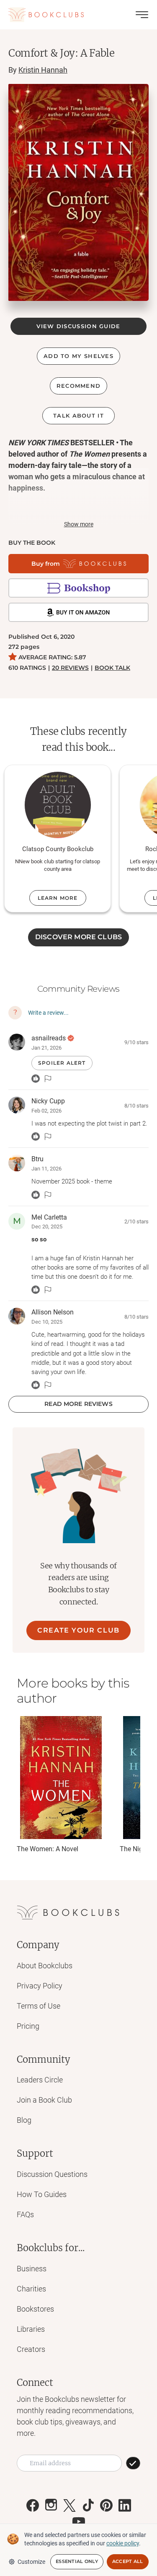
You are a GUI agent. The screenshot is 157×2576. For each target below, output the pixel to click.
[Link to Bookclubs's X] (69, 2505)
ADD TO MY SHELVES (78, 356)
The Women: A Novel (48, 1849)
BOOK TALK (112, 668)
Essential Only (77, 2561)
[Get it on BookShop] (78, 588)
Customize (31, 2562)
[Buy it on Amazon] (78, 612)
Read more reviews (78, 1404)
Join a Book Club (44, 2100)
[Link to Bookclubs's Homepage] (46, 15)
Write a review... (48, 1013)
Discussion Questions (52, 2174)
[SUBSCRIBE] (133, 2463)
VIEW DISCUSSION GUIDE (78, 326)
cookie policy (123, 2543)
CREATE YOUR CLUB (78, 1630)
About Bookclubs (45, 1966)
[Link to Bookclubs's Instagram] (51, 2505)
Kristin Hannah (43, 70)
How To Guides (42, 2194)
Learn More (58, 898)
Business (32, 2269)
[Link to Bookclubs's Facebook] (33, 2505)
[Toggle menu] (142, 15)
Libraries (31, 2329)
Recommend (79, 386)
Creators (31, 2349)
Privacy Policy (40, 1986)
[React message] (36, 1079)
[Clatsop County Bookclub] (58, 805)
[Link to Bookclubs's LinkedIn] (125, 2505)
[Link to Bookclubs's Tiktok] (88, 2505)
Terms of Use (39, 2006)
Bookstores (35, 2309)
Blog (24, 2120)
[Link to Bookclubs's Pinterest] (106, 2505)
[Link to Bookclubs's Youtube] (79, 2521)
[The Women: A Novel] (61, 1778)
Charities (31, 2289)
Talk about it (78, 415)
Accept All (128, 2561)
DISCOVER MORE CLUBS (78, 937)
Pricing (28, 2026)
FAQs (25, 2214)
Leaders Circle (40, 2080)
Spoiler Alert (62, 1063)
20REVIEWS (70, 668)
